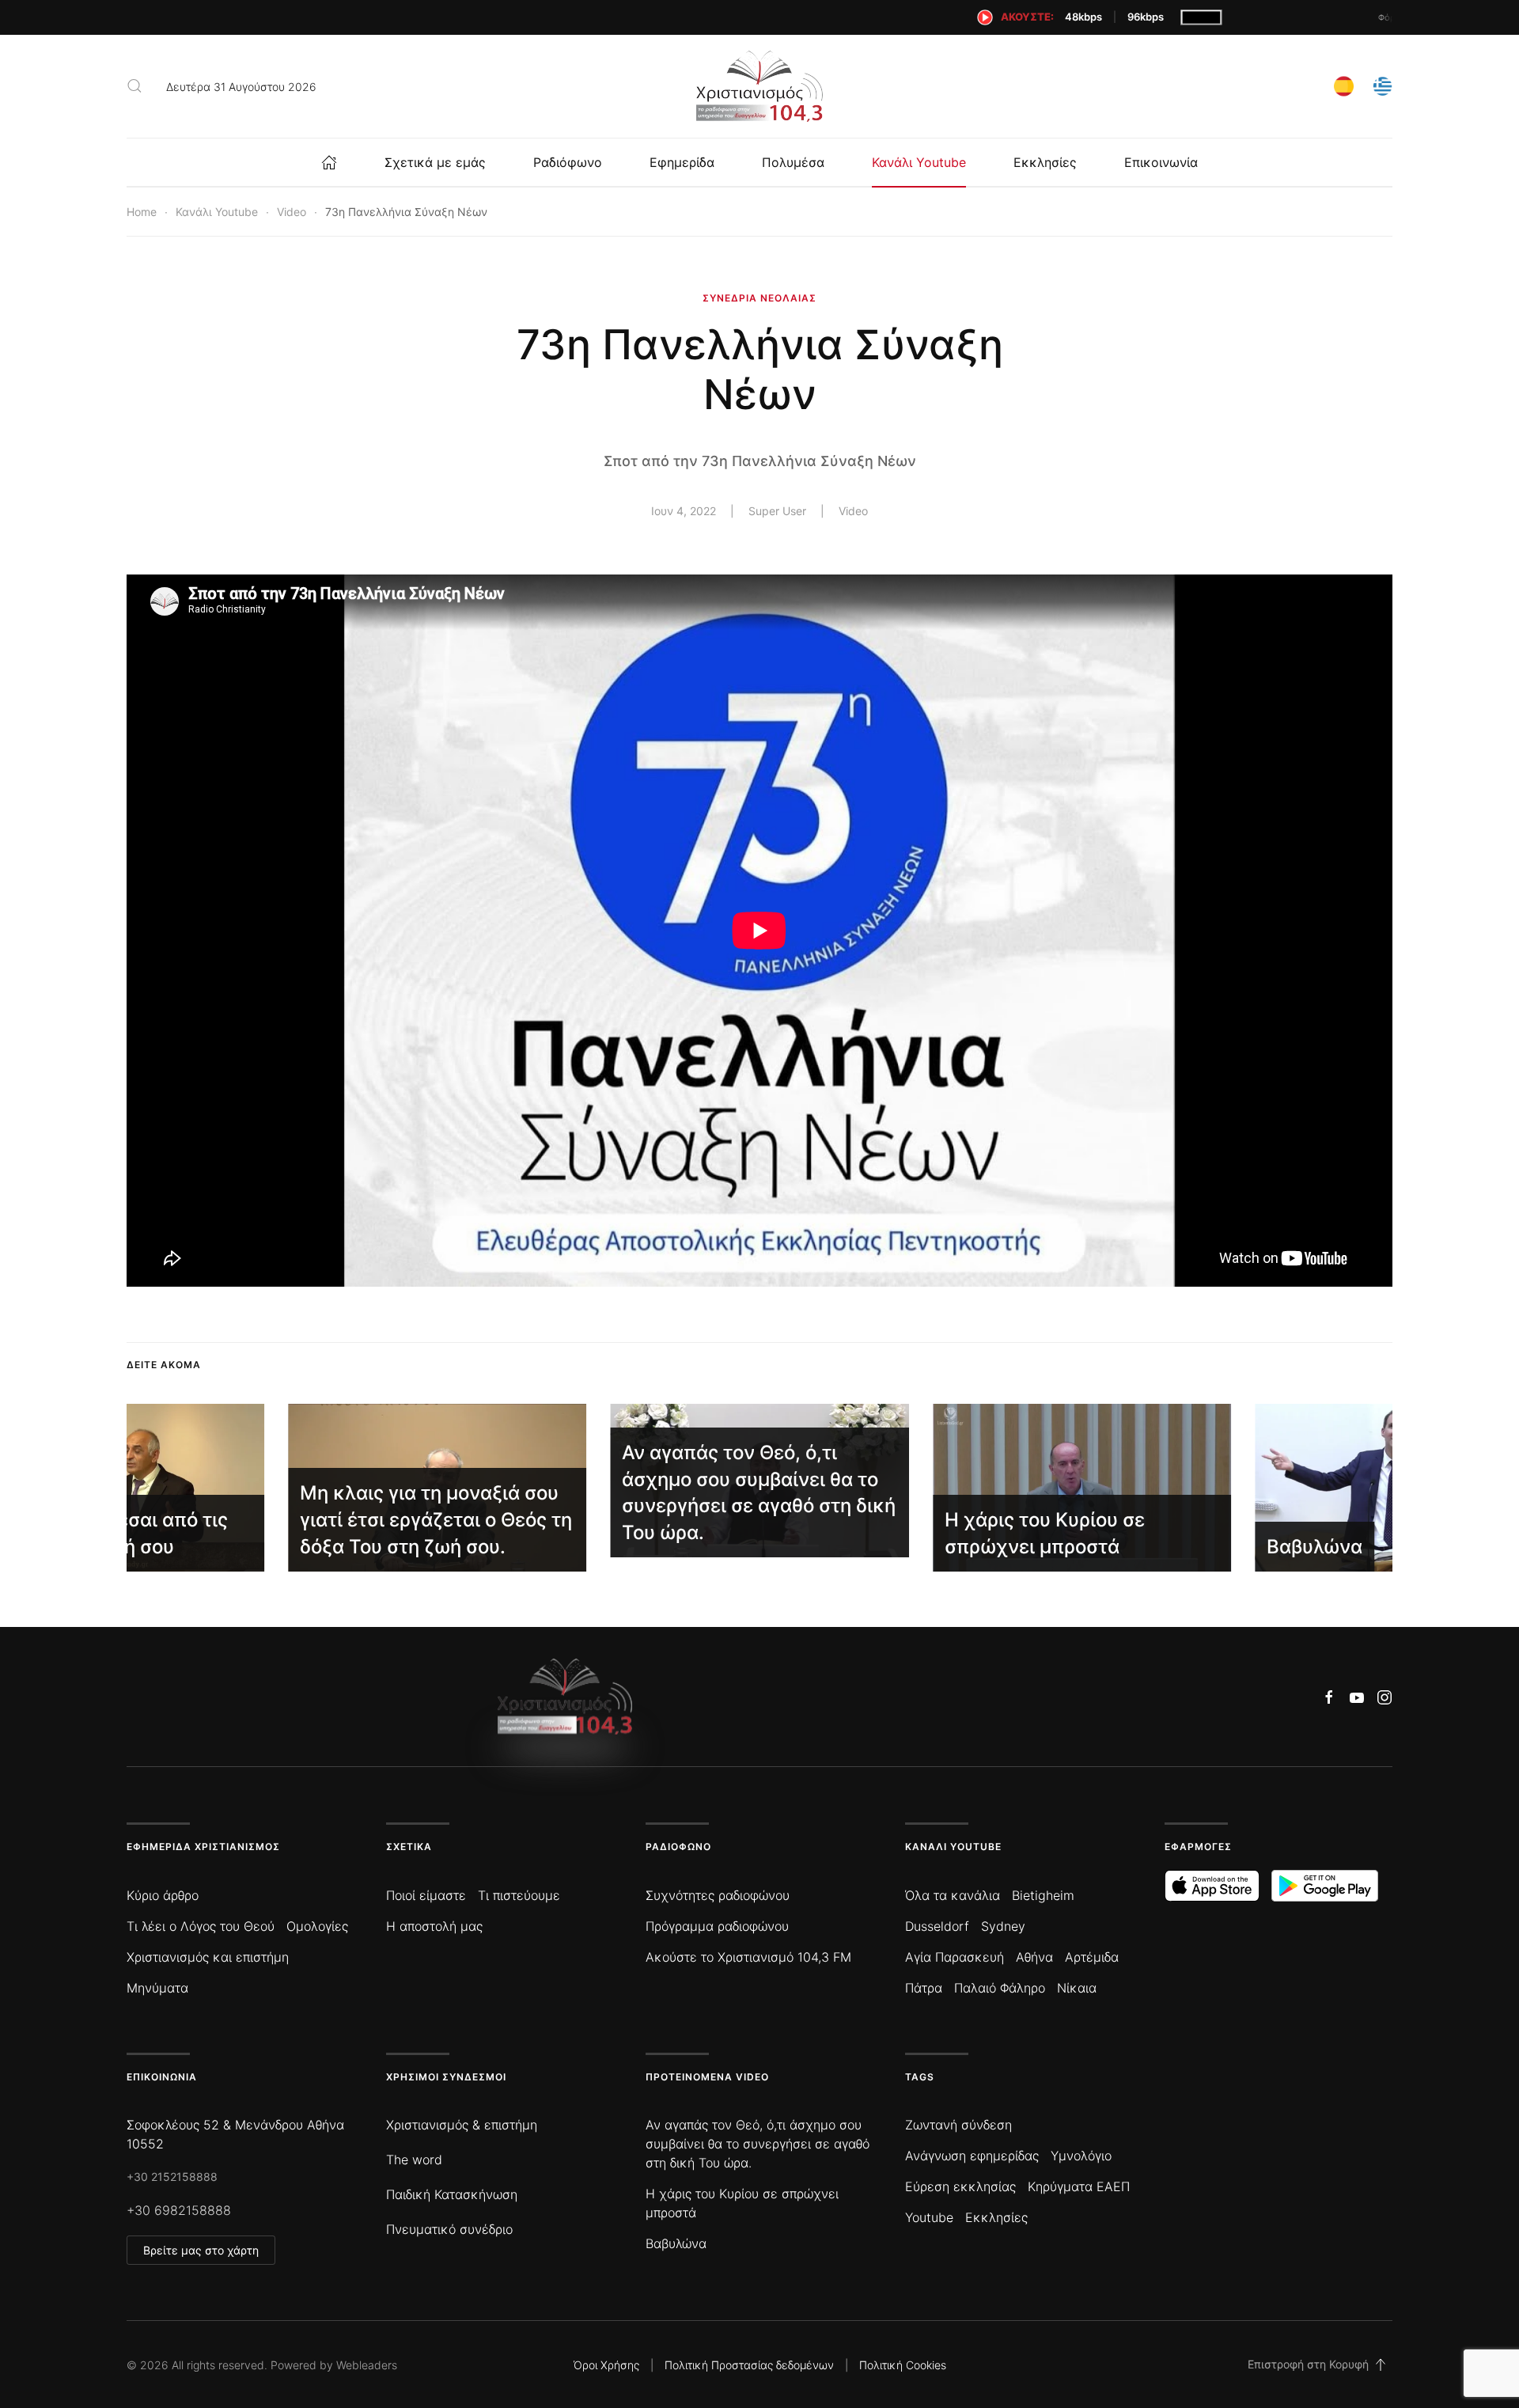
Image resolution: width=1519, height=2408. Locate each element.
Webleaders (367, 2365)
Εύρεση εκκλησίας (960, 2186)
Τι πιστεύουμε (519, 1895)
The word (414, 2160)
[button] (134, 86)
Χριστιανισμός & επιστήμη (462, 2125)
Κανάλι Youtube (919, 162)
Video (853, 511)
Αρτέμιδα (1092, 1957)
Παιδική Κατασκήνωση (452, 2194)
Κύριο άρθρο (163, 1895)
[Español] (1344, 84)
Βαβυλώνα (676, 2243)
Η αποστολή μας (434, 1926)
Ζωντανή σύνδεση (958, 2125)
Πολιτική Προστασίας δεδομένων (749, 2365)
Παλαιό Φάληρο (1000, 1988)
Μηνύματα (157, 1988)
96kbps (1146, 17)
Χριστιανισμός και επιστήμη (208, 1957)
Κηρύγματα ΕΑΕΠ (1079, 2186)
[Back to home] (759, 86)
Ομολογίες (317, 1926)
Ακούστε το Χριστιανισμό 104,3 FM (748, 1957)
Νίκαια (1077, 1988)
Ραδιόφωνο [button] (568, 162)
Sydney (1003, 1926)
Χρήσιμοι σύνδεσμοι (446, 2077)
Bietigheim (1043, 1895)
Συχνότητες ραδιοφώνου (718, 1895)
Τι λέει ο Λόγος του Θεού (201, 1926)
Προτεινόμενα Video (707, 2077)
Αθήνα (1034, 1957)
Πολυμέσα (793, 162)
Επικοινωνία (1161, 162)
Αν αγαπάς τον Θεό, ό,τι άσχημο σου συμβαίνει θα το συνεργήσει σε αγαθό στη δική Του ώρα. (758, 2144)
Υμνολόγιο (1081, 2156)
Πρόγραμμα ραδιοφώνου (717, 1926)
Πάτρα (924, 1988)
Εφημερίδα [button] (682, 162)
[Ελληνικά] (1383, 84)
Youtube (929, 2217)
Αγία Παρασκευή (955, 1957)
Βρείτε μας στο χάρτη (201, 2250)
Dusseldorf (937, 1926)
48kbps (1083, 17)
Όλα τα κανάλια (953, 1895)
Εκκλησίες (1045, 162)
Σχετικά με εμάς (435, 162)
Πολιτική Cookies (903, 2365)
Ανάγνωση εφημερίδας (972, 2156)
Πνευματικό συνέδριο (449, 2229)
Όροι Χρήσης (606, 2365)
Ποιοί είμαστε (426, 1895)
